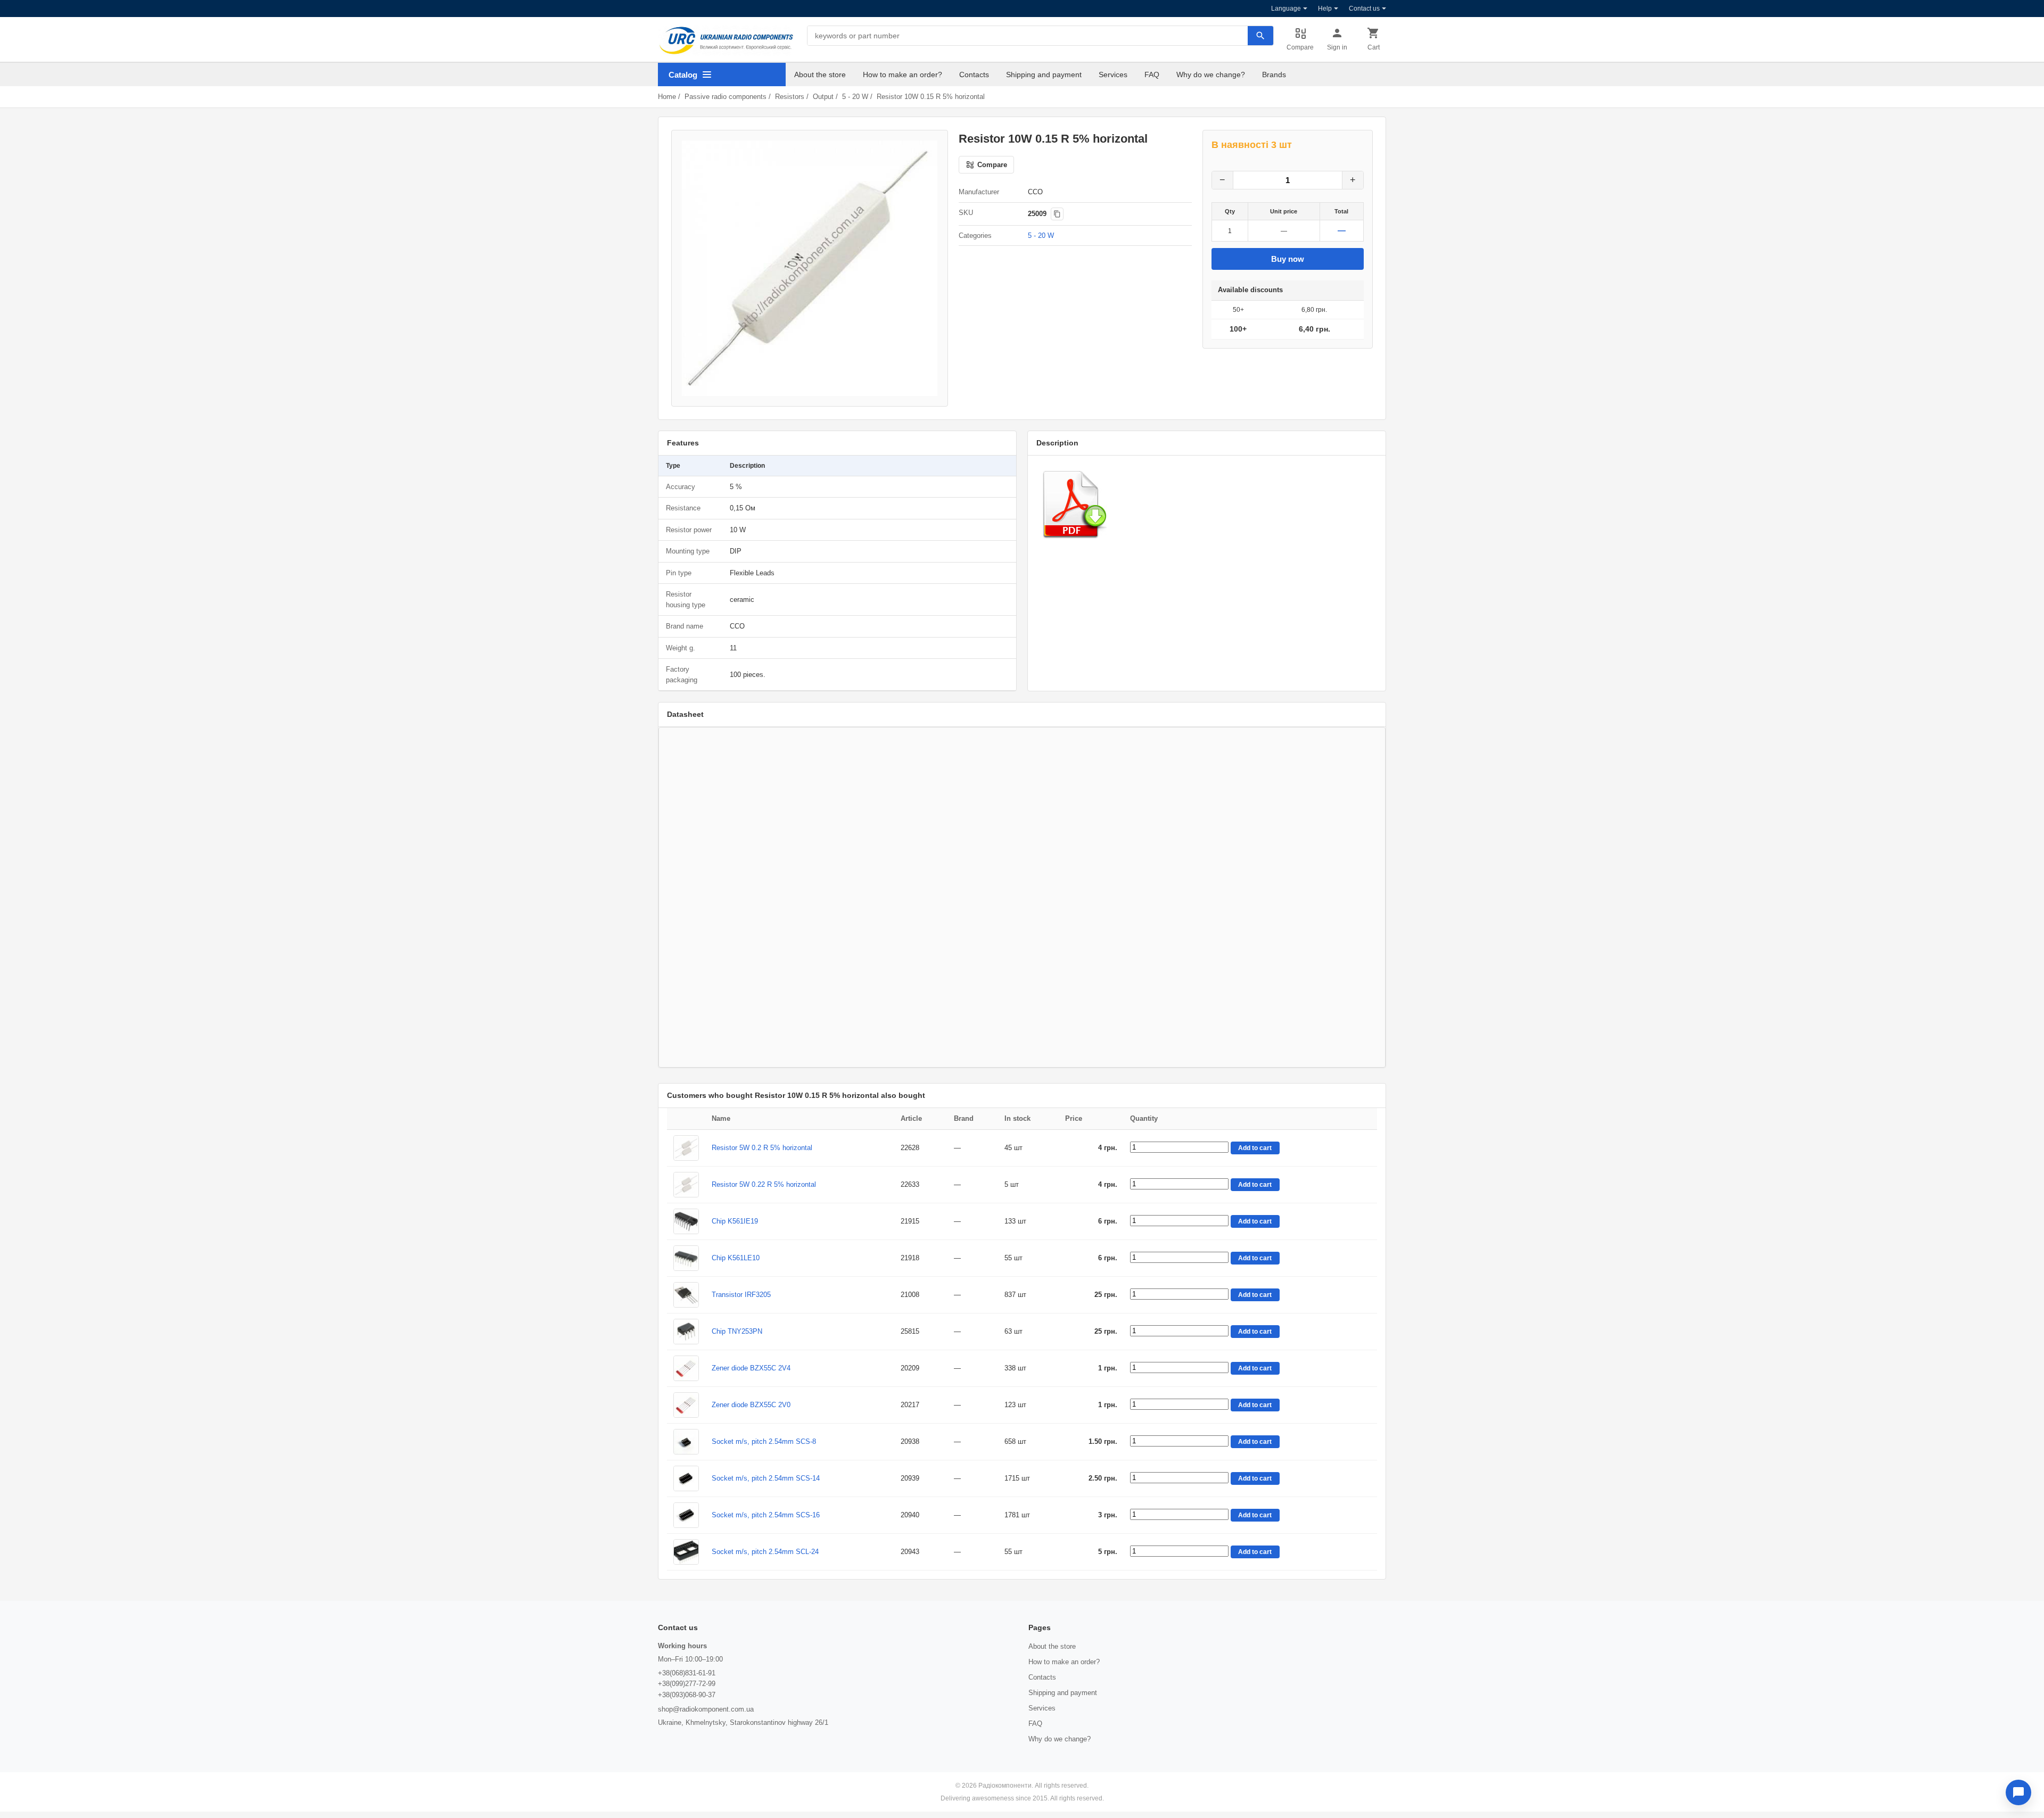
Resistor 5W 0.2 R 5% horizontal (762, 1148)
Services (1113, 75)
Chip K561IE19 (735, 1221)
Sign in (1337, 47)
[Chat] (2018, 1792)
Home (667, 97)
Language (1286, 9)
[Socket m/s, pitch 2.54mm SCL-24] (686, 1552)
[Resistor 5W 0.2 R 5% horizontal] (686, 1148)
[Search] (1260, 36)
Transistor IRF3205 (741, 1295)
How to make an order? (903, 75)
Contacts (974, 75)
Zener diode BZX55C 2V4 (751, 1368)
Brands (1274, 75)
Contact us (1364, 9)
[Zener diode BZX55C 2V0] (686, 1405)
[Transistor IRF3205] (686, 1295)
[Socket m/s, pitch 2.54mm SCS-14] (686, 1478)
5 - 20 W (855, 97)
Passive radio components (726, 97)
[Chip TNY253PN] (686, 1332)
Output (823, 97)
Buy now (1288, 259)
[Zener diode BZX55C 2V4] (686, 1368)
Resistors (790, 97)
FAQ (1152, 75)
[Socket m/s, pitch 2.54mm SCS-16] (686, 1515)
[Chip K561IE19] (686, 1221)
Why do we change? (1211, 75)
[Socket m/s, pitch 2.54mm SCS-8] (686, 1442)
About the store (820, 75)
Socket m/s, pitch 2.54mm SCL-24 (765, 1552)
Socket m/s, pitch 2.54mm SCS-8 (764, 1441)
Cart (1374, 47)
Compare (1300, 47)
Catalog (683, 75)
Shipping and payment (1044, 75)
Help (1325, 9)
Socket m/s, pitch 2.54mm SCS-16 (766, 1515)
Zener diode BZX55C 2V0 (751, 1405)
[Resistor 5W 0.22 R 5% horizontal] (686, 1185)
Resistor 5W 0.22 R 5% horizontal (764, 1184)
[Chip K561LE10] (686, 1258)
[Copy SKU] (1057, 214)
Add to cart (1255, 1148)
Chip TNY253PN (737, 1331)
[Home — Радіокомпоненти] (726, 40)
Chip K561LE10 (736, 1258)
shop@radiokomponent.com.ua (706, 1709)
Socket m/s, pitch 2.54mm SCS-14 (766, 1478)
